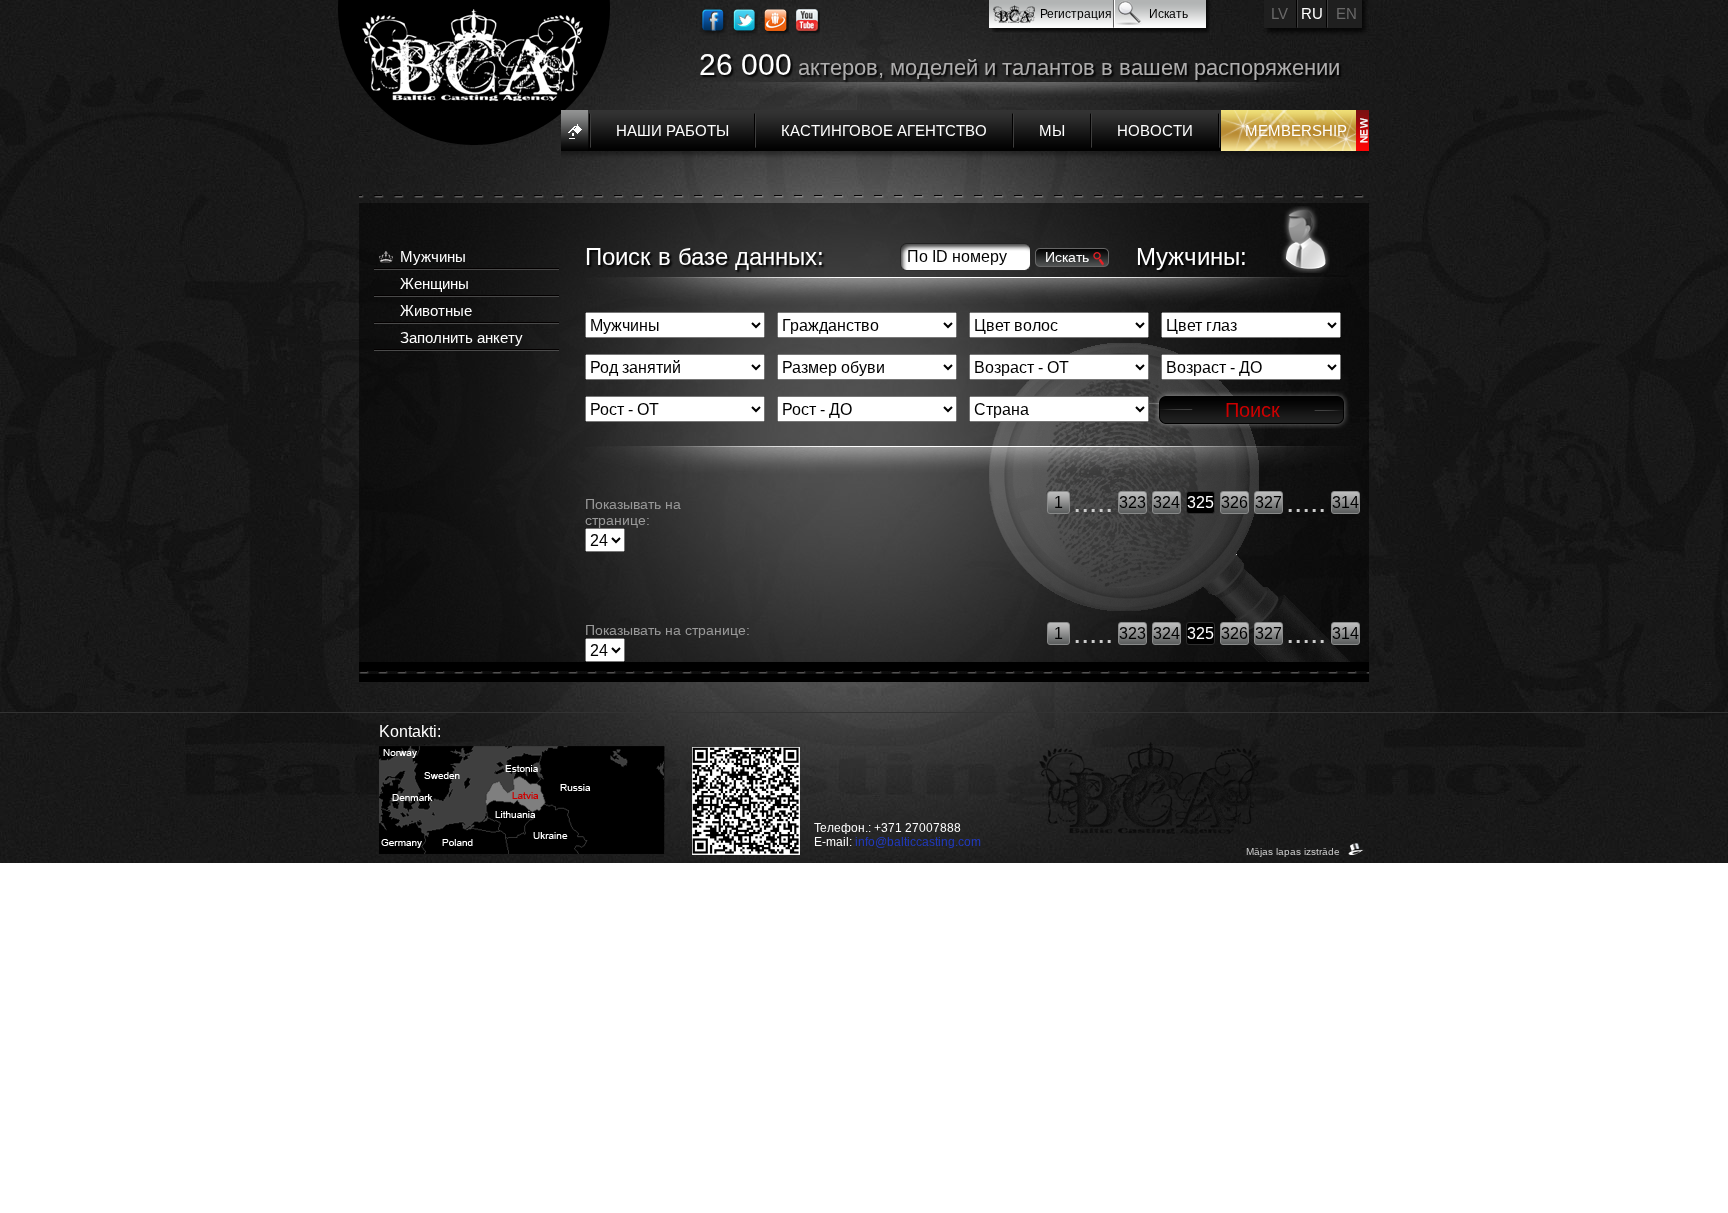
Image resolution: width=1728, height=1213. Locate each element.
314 (1345, 502)
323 (1132, 502)
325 (1200, 502)
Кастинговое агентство (884, 130)
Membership (1296, 130)
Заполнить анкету (461, 337)
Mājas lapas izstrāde (1294, 851)
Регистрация (1076, 14)
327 (1268, 502)
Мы (1052, 130)
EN (1346, 13)
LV (1279, 13)
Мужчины (433, 256)
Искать (1168, 14)
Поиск (1252, 410)
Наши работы (672, 130)
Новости (1155, 130)
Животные (436, 310)
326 (1234, 502)
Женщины (434, 283)
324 (1166, 502)
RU (1312, 13)
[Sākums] (574, 130)
